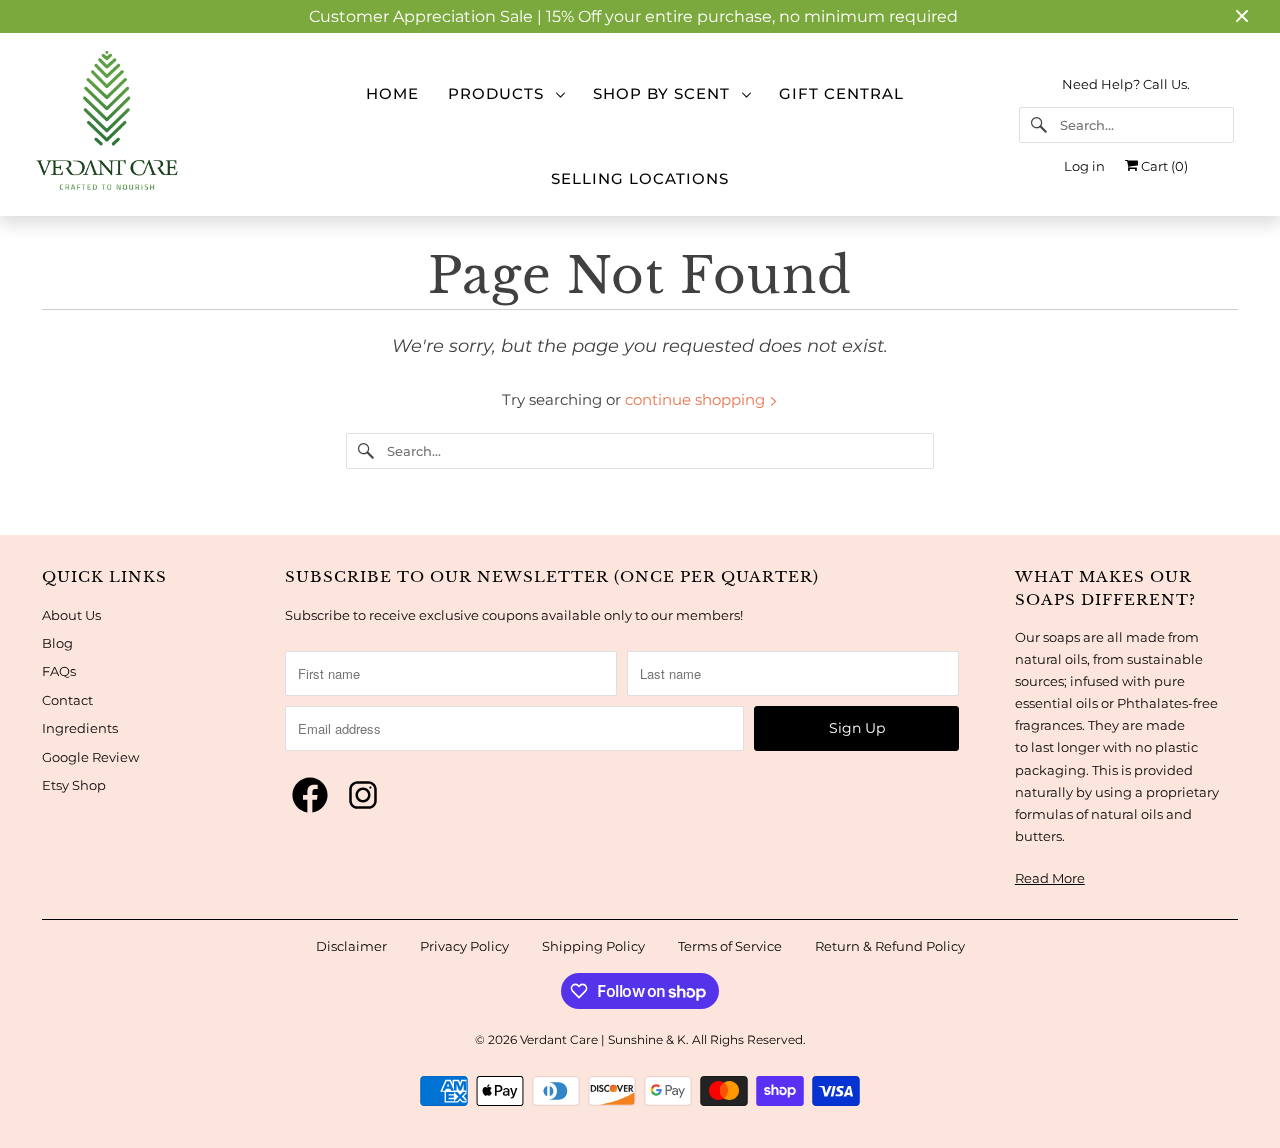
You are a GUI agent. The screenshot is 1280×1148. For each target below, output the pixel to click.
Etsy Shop (74, 785)
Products (501, 93)
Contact (67, 700)
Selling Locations (640, 178)
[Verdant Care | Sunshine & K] (153, 124)
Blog (57, 643)
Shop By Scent (666, 93)
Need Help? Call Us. (1126, 84)
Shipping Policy (593, 946)
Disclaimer (351, 946)
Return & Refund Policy (890, 946)
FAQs (59, 671)
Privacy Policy (464, 946)
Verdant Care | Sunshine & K (603, 1039)
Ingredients (80, 728)
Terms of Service (730, 946)
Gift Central (841, 93)
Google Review (90, 757)
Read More (1050, 878)
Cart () (1163, 166)
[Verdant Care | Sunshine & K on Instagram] (363, 796)
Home (392, 93)
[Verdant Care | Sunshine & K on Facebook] (310, 796)
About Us (71, 615)
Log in (1084, 166)
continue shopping (697, 399)
